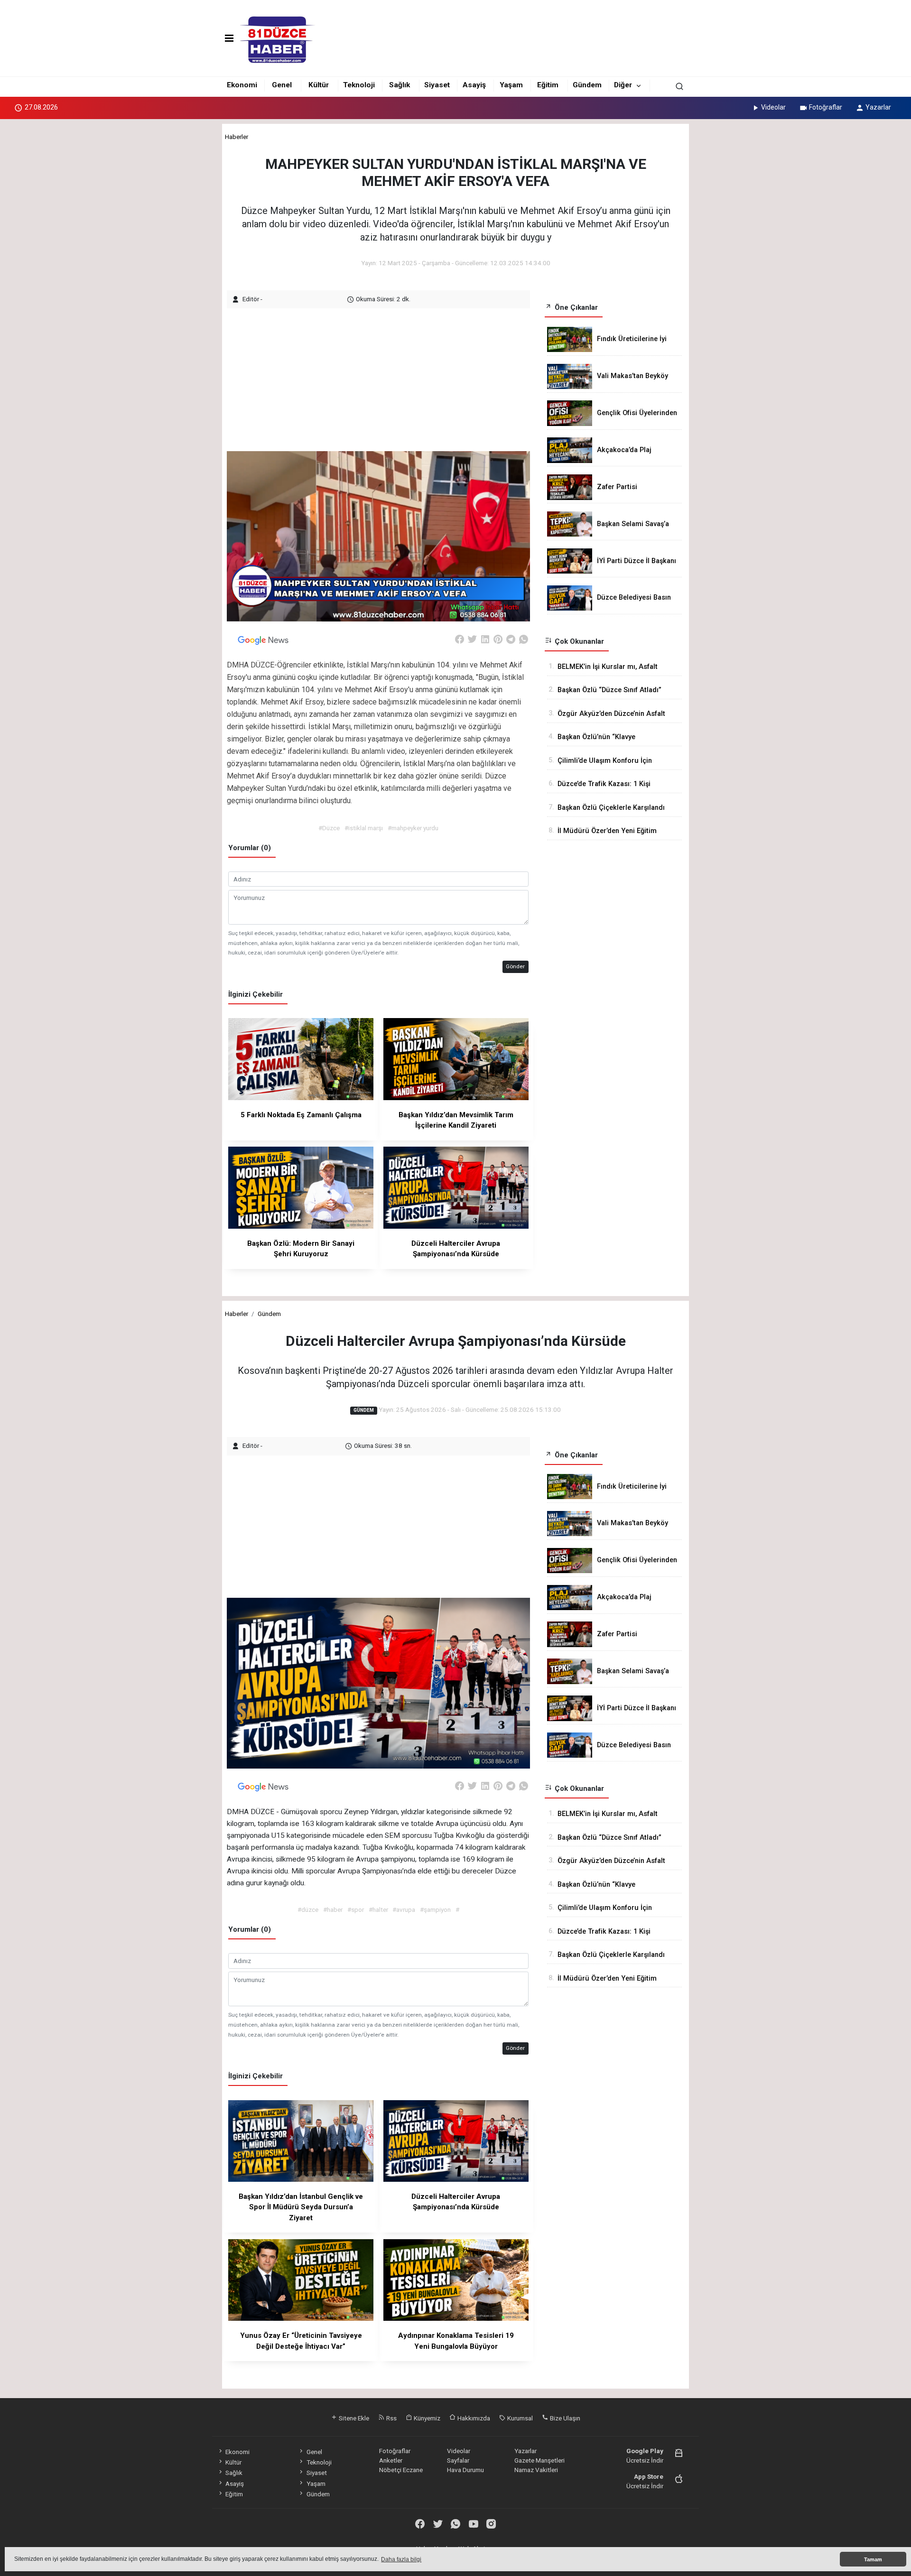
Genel (282, 85)
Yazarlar (878, 107)
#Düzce (329, 828)
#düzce (308, 1909)
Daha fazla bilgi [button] (401, 2559)
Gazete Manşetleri (539, 2460)
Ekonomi (242, 85)
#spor (356, 1909)
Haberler (237, 137)
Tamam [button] (873, 2559)
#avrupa (404, 1909)
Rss (391, 2418)
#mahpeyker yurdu (413, 828)
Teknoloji (359, 85)
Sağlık (400, 85)
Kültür (319, 85)
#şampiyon (435, 1909)
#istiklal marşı (364, 828)
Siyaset (437, 85)
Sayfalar (458, 2460)
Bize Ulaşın (564, 2418)
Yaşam (511, 85)
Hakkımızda (473, 2418)
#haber (333, 1909)
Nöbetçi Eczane (401, 2470)
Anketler (391, 2460)
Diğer (623, 85)
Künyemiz (426, 2418)
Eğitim (548, 85)
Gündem (587, 85)
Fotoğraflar (826, 107)
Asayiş (474, 85)
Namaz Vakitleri (536, 2470)
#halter (378, 1909)
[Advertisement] (380, 375)
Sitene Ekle (353, 2418)
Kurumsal (519, 2418)
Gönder (515, 966)
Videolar (773, 107)
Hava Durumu (465, 2470)
